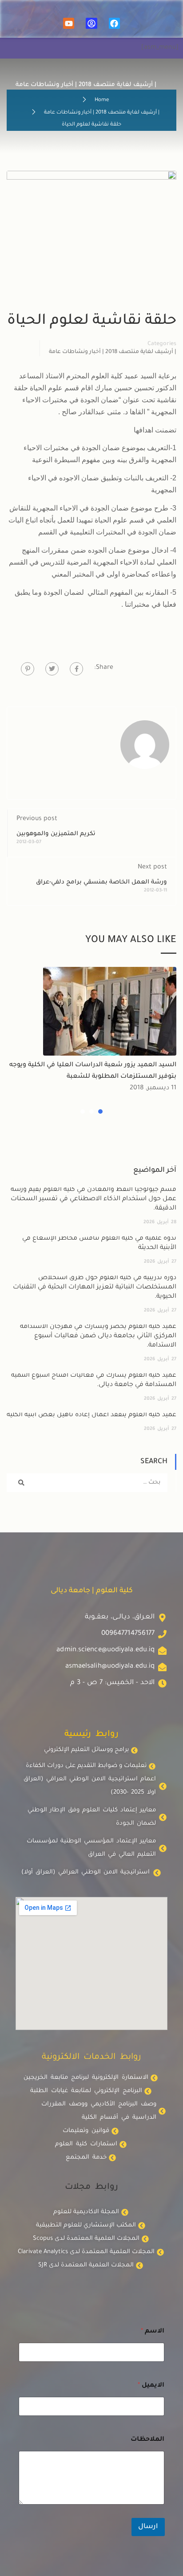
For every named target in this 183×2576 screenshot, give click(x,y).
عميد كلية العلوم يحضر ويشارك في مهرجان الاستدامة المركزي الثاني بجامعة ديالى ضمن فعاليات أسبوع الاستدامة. (98, 1336)
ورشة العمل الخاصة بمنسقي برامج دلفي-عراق (101, 882)
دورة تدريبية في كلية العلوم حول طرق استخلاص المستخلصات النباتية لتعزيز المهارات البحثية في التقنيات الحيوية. (95, 1288)
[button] (100, 1111)
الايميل (151, 2386)
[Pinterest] (28, 669)
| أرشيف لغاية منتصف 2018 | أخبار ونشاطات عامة (102, 113)
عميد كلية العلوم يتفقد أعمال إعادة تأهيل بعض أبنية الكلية (91, 1415)
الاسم (153, 2332)
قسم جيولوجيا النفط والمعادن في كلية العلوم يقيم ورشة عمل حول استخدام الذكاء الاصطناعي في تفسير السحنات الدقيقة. (93, 1199)
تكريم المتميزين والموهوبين (56, 834)
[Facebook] (114, 23)
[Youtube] (69, 23)
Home (102, 100)
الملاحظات (147, 2440)
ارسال (148, 2527)
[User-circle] (91, 23)
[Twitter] (52, 669)
